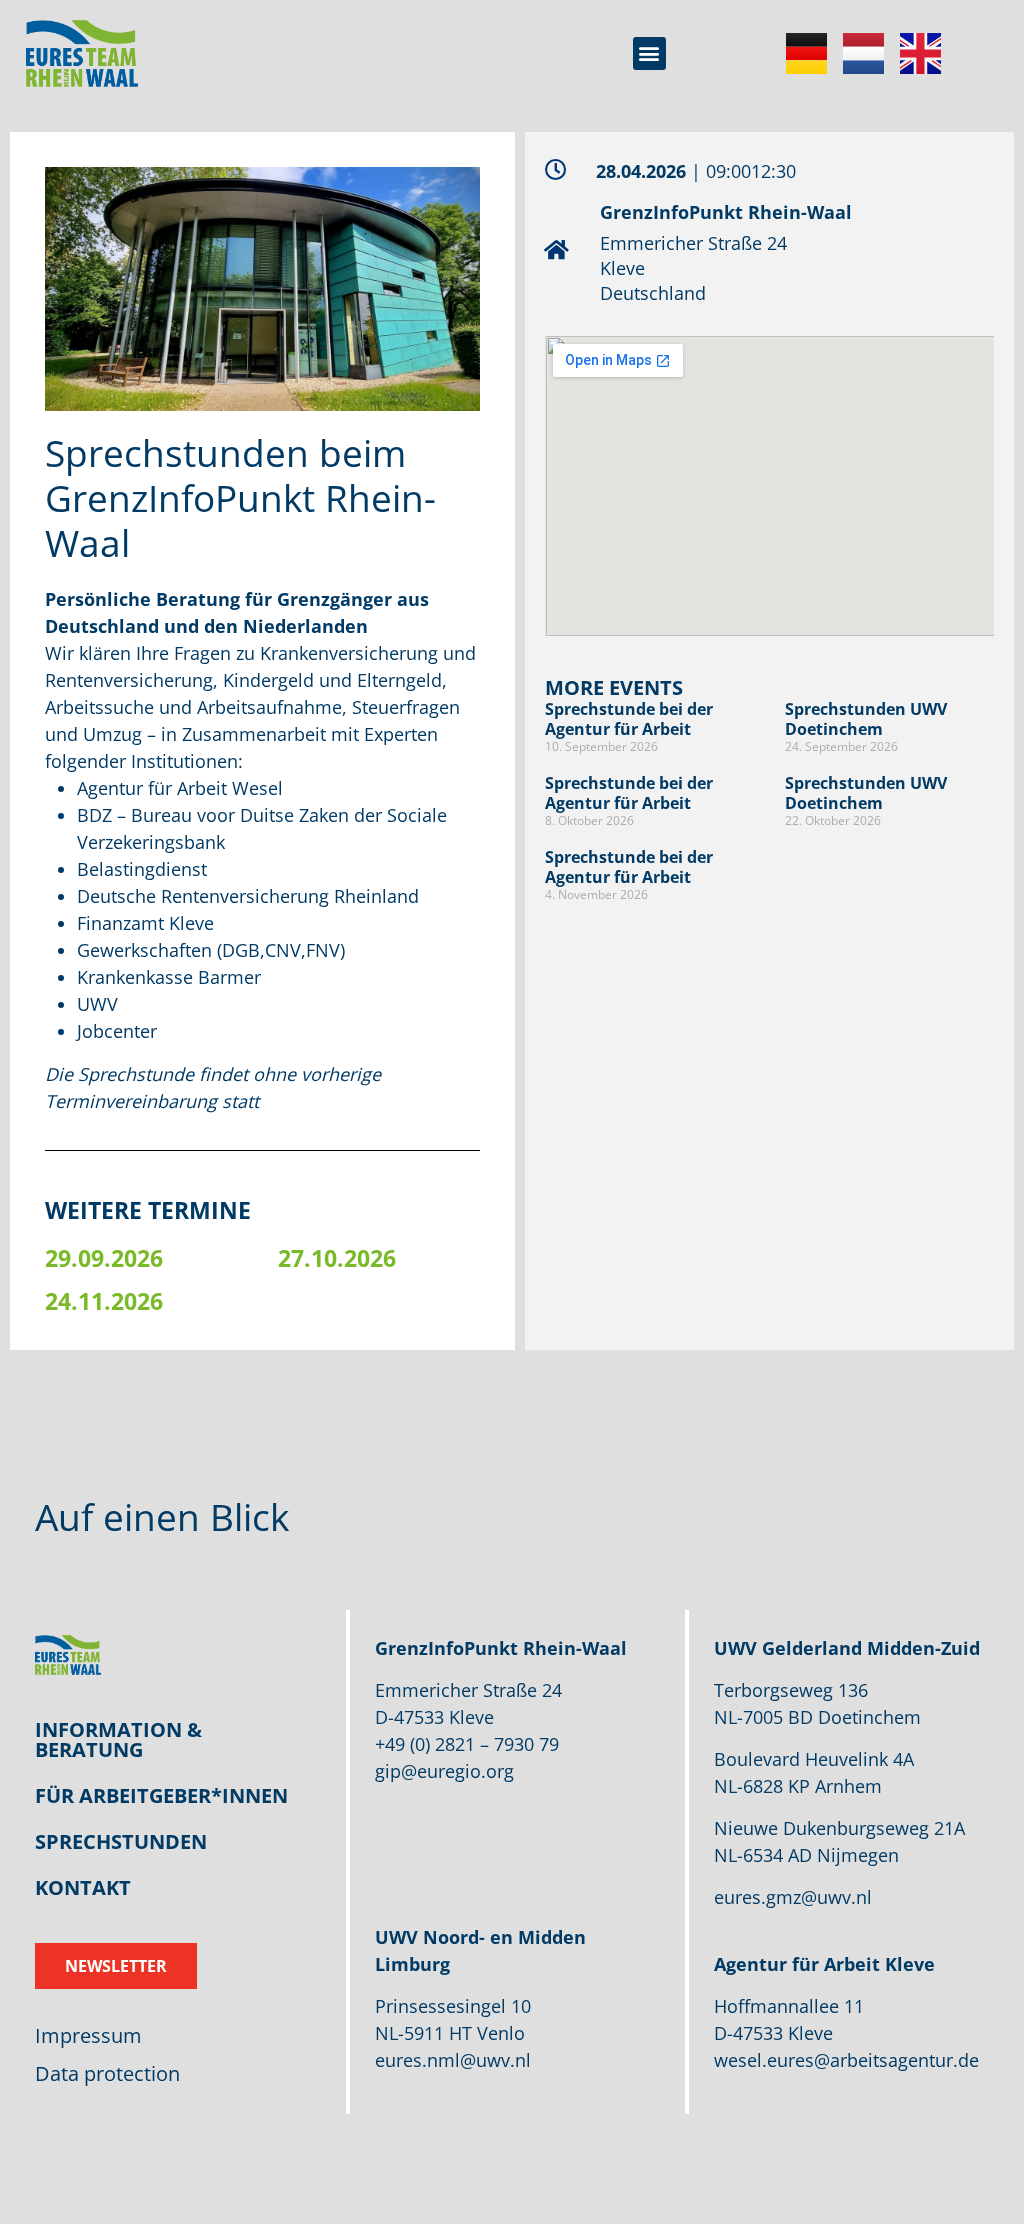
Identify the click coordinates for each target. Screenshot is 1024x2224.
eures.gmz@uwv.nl (793, 1897)
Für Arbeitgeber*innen (161, 1795)
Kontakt (83, 1887)
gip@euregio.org (444, 1771)
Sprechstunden (121, 1841)
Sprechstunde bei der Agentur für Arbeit (629, 718)
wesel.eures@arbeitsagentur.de (846, 2060)
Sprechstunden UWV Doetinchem (866, 718)
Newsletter (116, 1966)
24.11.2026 (104, 1301)
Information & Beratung (118, 1739)
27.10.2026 (337, 1258)
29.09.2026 (104, 1258)
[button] (649, 53)
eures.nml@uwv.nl (453, 2060)
